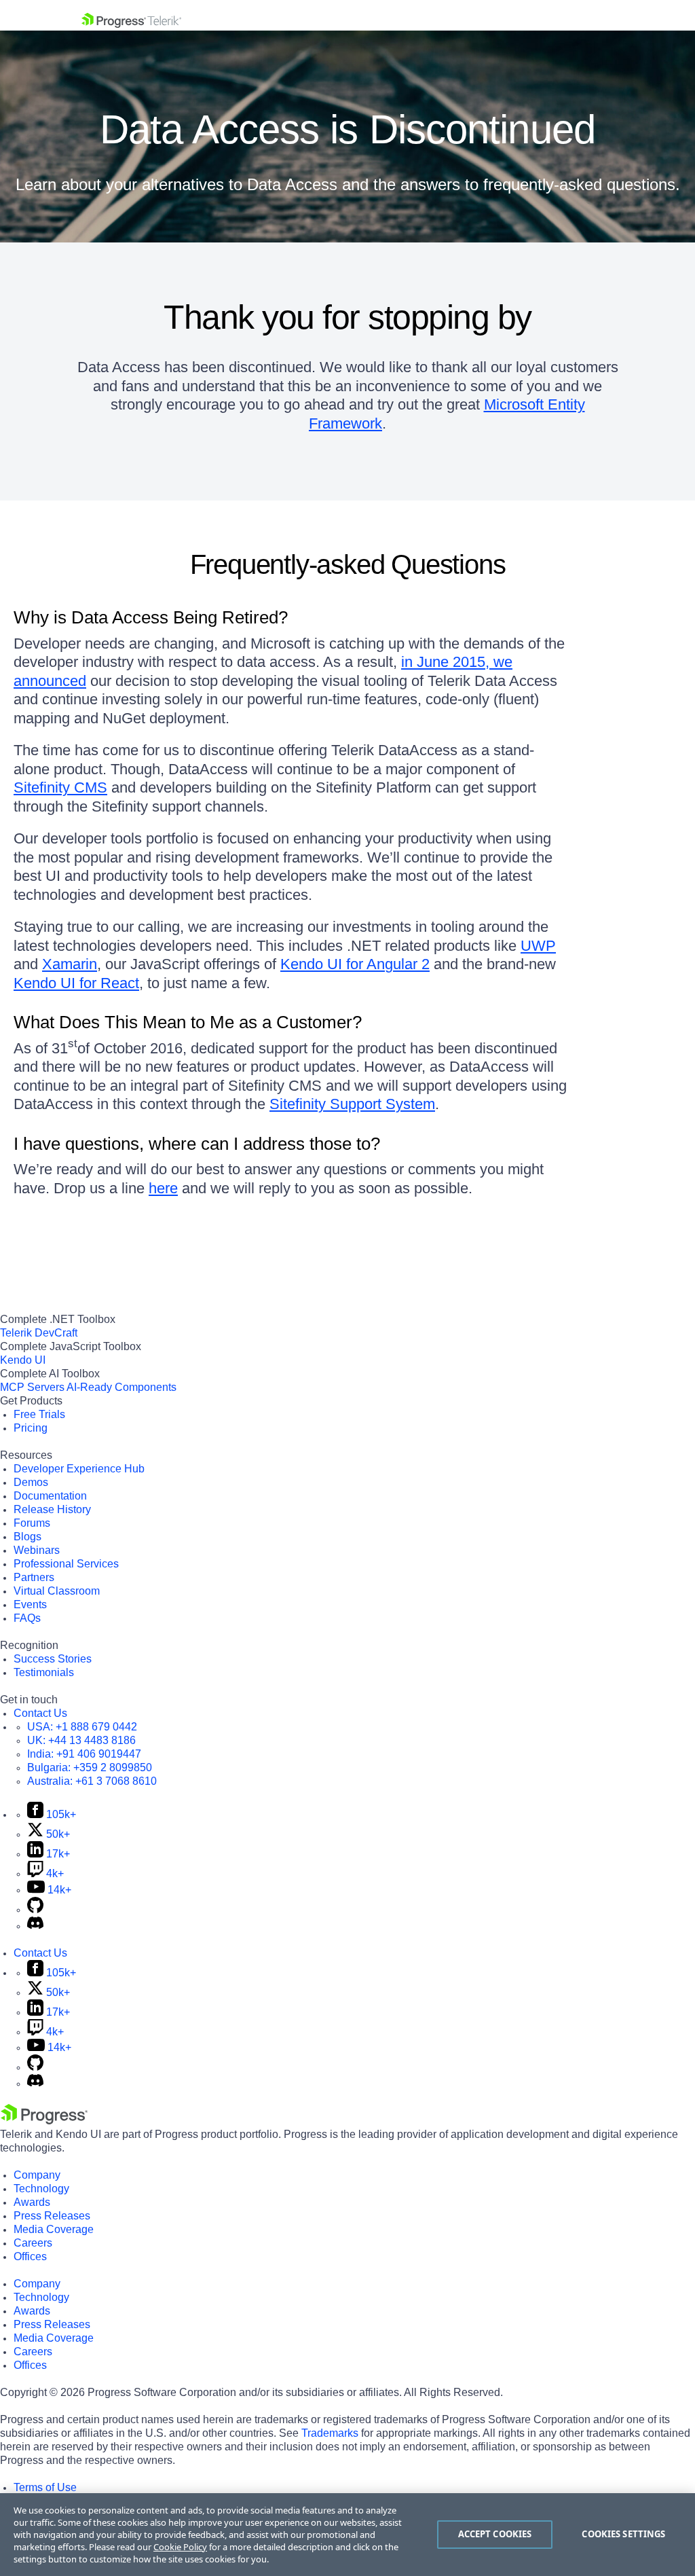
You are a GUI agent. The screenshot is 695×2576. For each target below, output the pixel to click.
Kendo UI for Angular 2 (355, 964)
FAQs (27, 1618)
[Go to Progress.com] (44, 2121)
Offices (30, 2256)
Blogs (27, 1537)
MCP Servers (32, 1387)
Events (30, 1604)
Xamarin (70, 964)
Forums (32, 1523)
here (163, 1188)
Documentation (50, 1496)
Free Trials (39, 1414)
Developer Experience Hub (79, 1469)
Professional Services (66, 1564)
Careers (33, 2243)
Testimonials (44, 1672)
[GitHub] (35, 1909)
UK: (81, 1740)
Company (37, 2175)
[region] (347, 2535)
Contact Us (40, 1713)
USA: (82, 1727)
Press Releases (52, 2216)
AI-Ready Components (121, 1387)
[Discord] (35, 1926)
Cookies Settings (623, 2534)
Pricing (31, 1428)
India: (84, 1754)
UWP (538, 946)
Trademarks (330, 2433)
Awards (32, 2202)
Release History (52, 1509)
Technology (41, 2189)
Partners (34, 1577)
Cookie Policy (180, 2547)
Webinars (37, 1550)
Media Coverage (54, 2229)
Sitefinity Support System (352, 1104)
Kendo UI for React (76, 983)
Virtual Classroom (57, 1591)
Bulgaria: (90, 1767)
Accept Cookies (495, 2534)
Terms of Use (45, 2487)
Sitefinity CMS (60, 787)
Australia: (92, 1781)
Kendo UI (23, 1360)
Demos (31, 1482)
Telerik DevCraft (39, 1333)
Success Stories (53, 1659)
